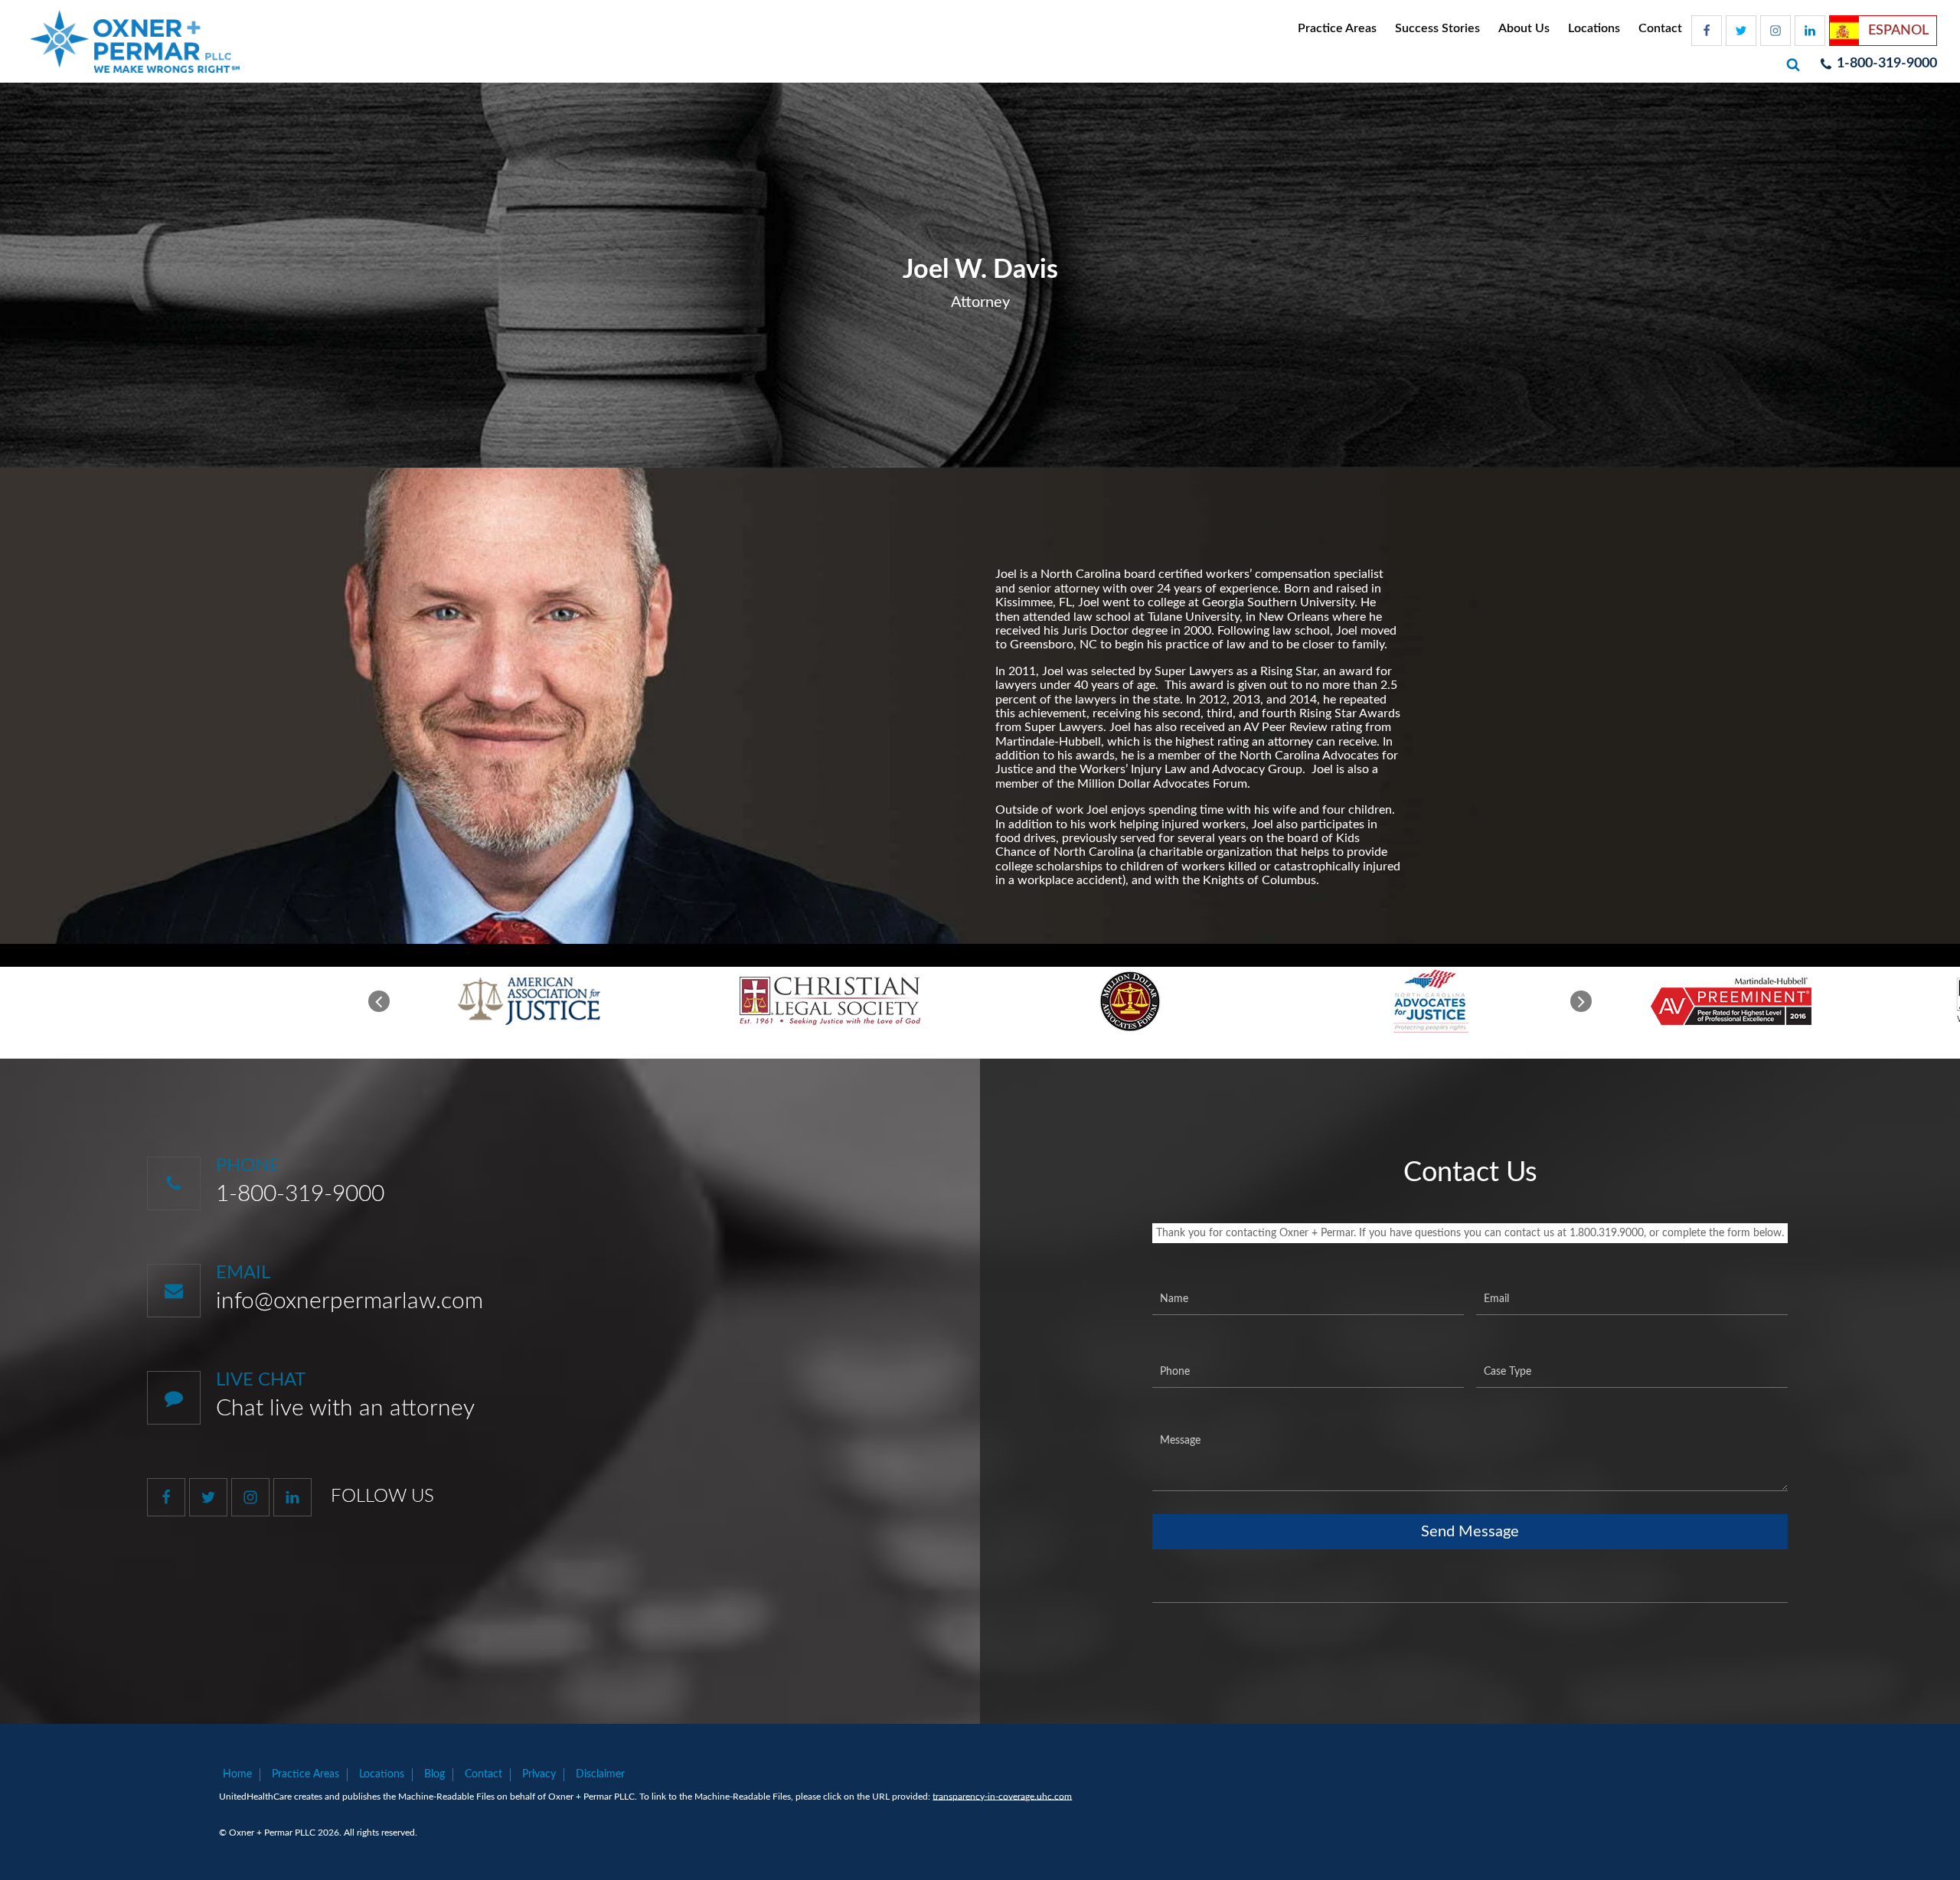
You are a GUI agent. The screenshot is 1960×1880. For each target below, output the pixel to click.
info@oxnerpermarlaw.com (350, 1301)
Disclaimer (600, 1774)
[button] (379, 1001)
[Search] (1795, 64)
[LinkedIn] (1810, 31)
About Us (1524, 28)
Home (237, 1774)
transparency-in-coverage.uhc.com (1002, 1797)
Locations (1594, 28)
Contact (1660, 28)
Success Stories (1437, 28)
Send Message (1470, 1532)
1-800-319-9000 (300, 1194)
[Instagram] (1775, 31)
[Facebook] (1707, 31)
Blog (434, 1774)
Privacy (539, 1774)
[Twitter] (1741, 31)
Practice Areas (1337, 28)
